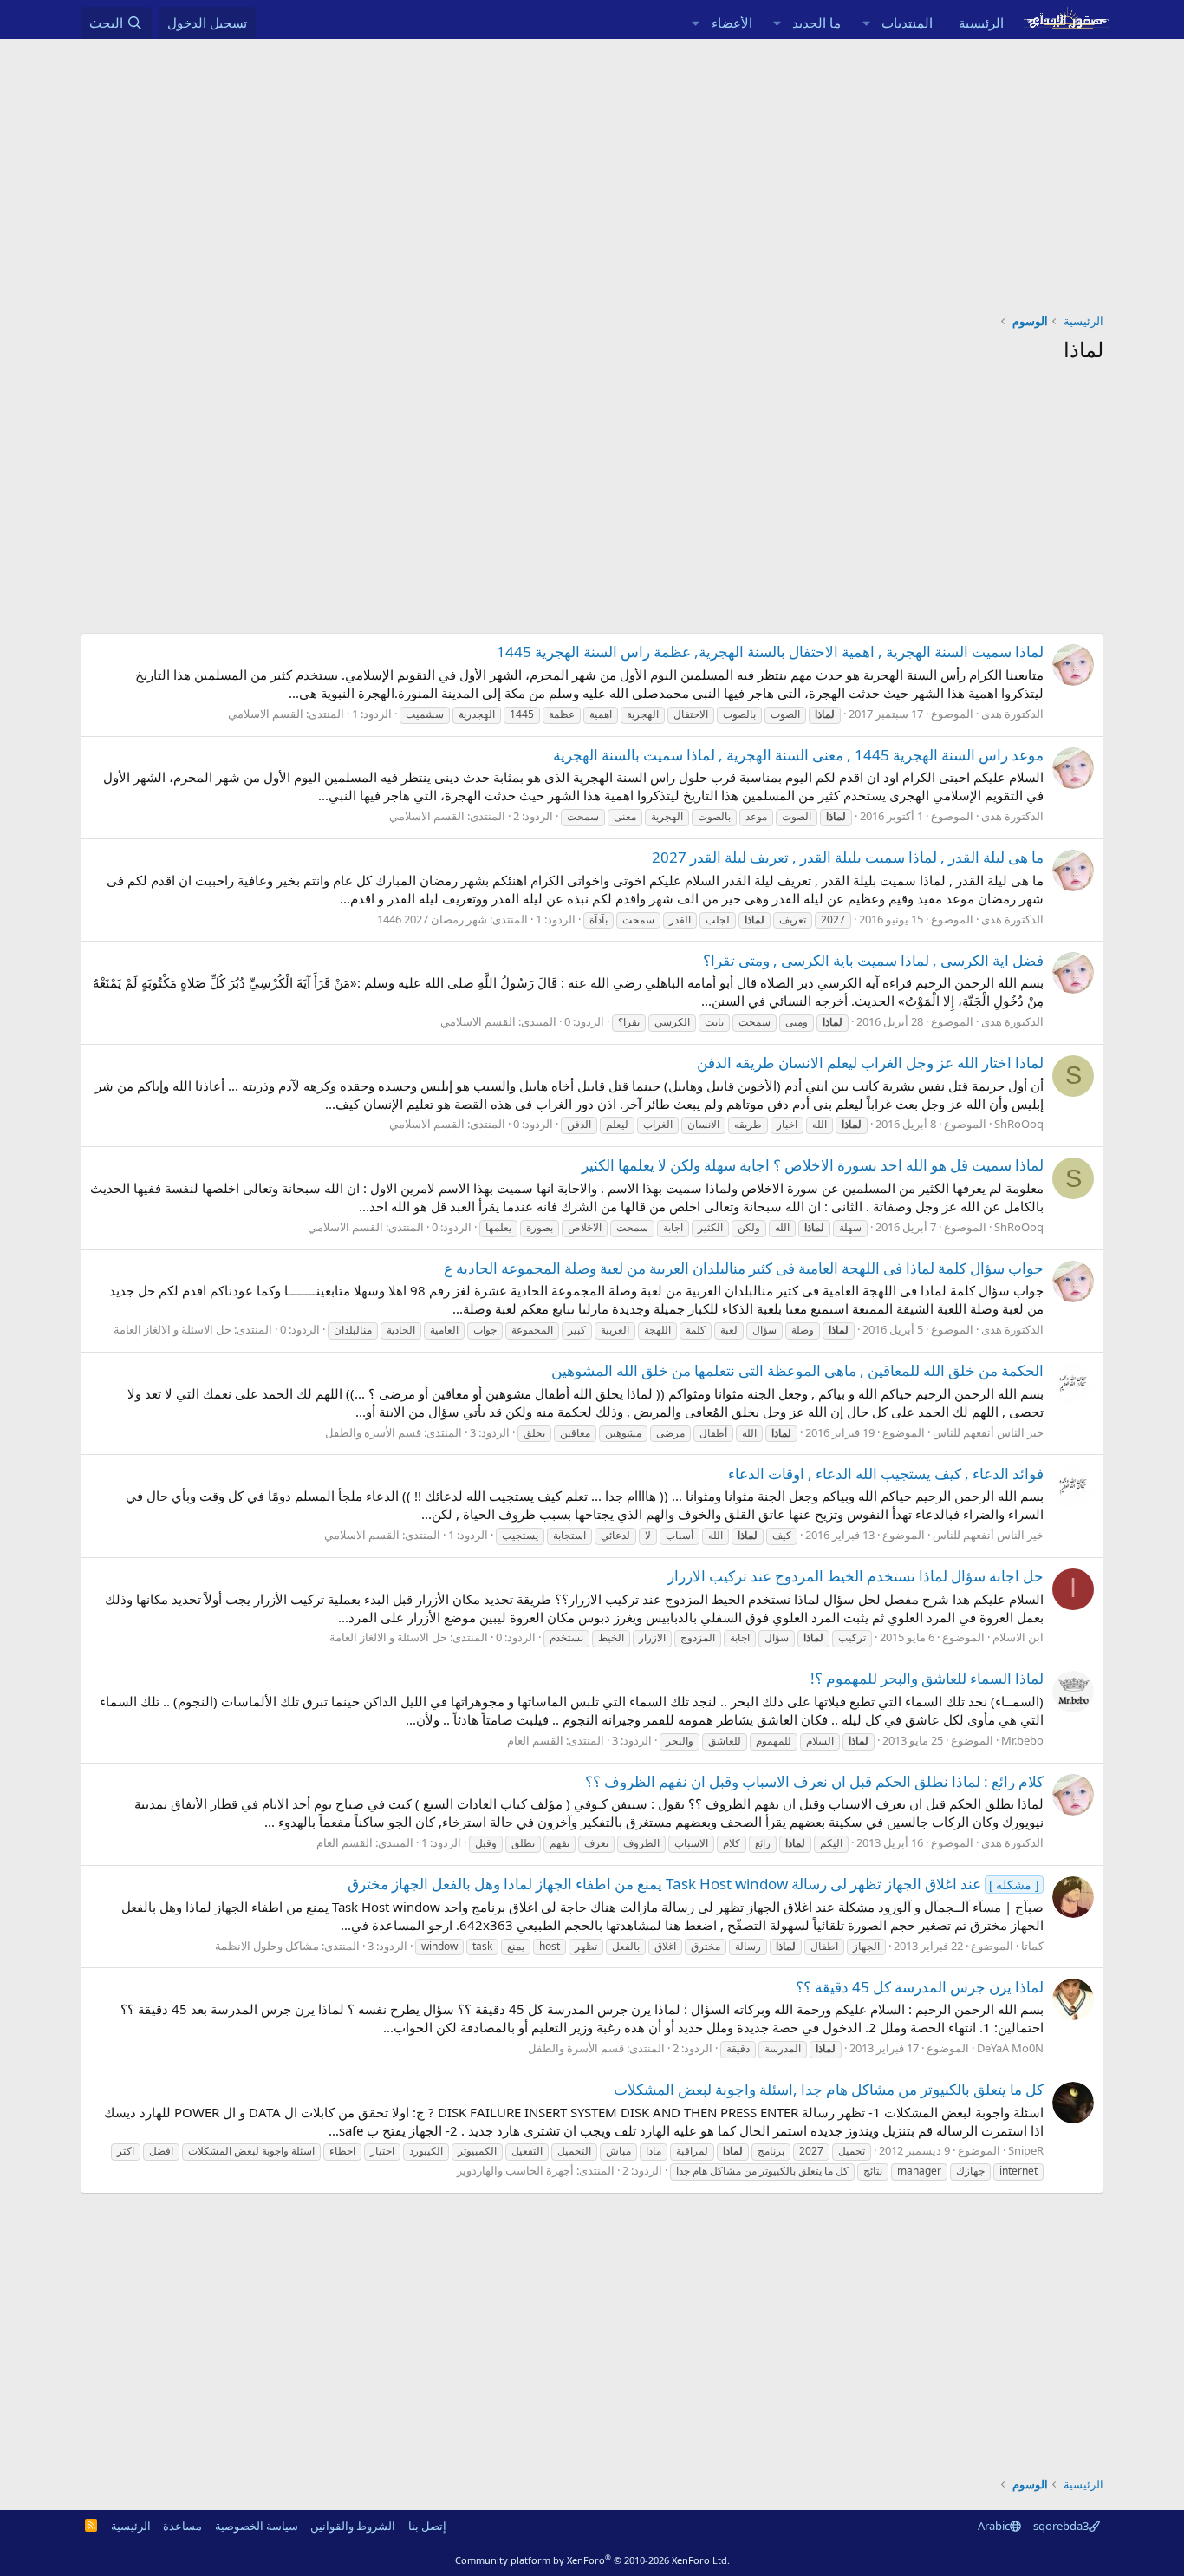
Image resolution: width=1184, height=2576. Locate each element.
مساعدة (182, 2526)
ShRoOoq (1019, 1124)
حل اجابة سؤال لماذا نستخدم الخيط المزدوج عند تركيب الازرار (855, 1576)
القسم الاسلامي (266, 714)
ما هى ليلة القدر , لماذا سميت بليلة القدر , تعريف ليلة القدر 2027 (848, 857)
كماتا (1032, 1946)
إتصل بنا (427, 2526)
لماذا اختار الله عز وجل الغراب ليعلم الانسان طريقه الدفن (870, 1063)
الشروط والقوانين (353, 2526)
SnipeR (1026, 2150)
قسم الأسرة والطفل (373, 1432)
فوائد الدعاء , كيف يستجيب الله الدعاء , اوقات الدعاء (886, 1474)
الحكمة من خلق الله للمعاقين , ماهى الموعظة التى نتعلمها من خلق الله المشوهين (797, 1370)
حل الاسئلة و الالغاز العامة (172, 1329)
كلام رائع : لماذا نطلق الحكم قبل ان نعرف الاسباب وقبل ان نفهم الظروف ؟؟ (814, 1781)
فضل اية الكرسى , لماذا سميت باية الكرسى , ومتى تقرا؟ (873, 960)
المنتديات (907, 23)
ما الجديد (816, 23)
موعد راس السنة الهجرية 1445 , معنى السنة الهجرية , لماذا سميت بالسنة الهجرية (798, 755)
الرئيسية (981, 23)
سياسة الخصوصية (257, 2526)
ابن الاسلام (1018, 1637)
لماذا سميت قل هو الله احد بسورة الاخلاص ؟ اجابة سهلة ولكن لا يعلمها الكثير (813, 1165)
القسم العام (535, 1740)
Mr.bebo (1022, 1740)
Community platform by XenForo (592, 2560)
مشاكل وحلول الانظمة (267, 1946)
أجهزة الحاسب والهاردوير (515, 2170)
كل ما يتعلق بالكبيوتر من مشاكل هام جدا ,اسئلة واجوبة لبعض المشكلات (829, 2089)
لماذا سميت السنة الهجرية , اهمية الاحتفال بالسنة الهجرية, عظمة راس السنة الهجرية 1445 (770, 652)
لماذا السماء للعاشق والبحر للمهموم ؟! (927, 1678)
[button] (866, 23)
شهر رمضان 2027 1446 (432, 919)
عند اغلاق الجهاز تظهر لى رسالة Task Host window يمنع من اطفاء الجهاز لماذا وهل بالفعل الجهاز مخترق (693, 1884)
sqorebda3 (1061, 2526)
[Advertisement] (592, 169)
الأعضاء (732, 23)
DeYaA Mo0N (1010, 2048)
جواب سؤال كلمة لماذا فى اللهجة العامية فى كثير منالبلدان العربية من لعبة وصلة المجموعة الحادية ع (744, 1268)
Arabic (994, 2526)
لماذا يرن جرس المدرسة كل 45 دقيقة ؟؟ (920, 1987)
